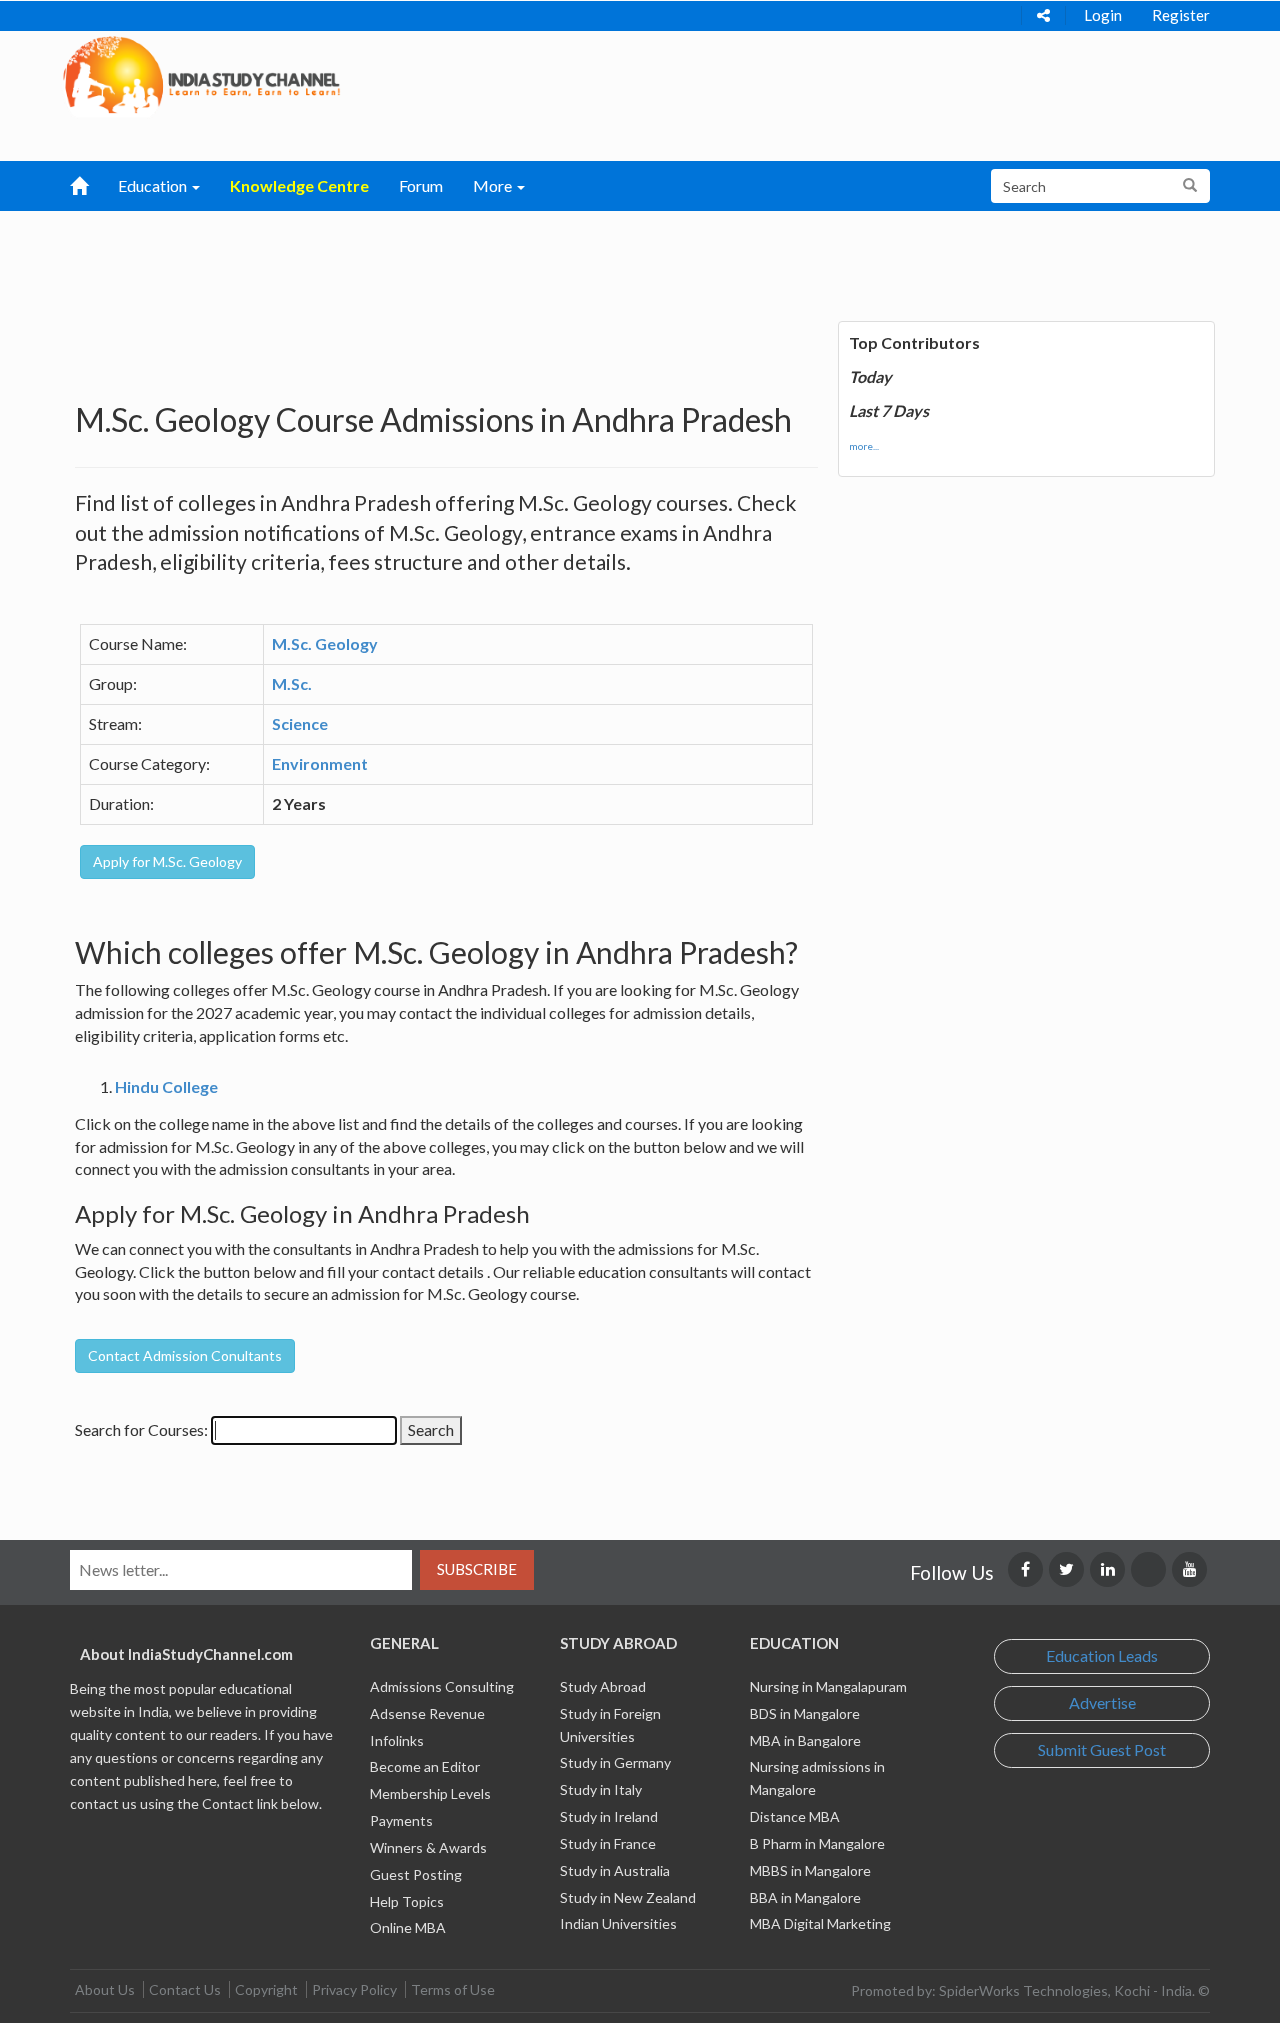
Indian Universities (618, 1923)
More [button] (494, 185)
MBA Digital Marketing (820, 1923)
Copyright (266, 1989)
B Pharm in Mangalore (817, 1843)
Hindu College (166, 1086)
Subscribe (477, 1569)
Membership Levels (430, 1793)
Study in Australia (615, 1870)
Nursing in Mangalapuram (828, 1686)
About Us (105, 1989)
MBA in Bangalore (805, 1740)
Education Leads (1102, 1655)
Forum (421, 185)
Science (300, 723)
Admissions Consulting (442, 1686)
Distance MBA (795, 1816)
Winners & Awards (428, 1847)
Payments (401, 1820)
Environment (320, 763)
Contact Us (185, 1989)
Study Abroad (603, 1686)
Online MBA (408, 1927)
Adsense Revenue (427, 1713)
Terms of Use (453, 1989)
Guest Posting (416, 1874)
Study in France (608, 1843)
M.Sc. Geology (325, 643)
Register (1181, 15)
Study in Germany (615, 1762)
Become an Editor (425, 1766)
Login (1103, 15)
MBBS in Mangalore (810, 1870)
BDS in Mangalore (805, 1713)
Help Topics (407, 1901)
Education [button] (154, 185)
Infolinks (397, 1740)
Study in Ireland (609, 1816)
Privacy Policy (354, 1989)
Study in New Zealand (628, 1897)
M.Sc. (292, 683)
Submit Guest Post (1102, 1749)
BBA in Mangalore (805, 1897)
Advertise (1102, 1702)
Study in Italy (601, 1789)
